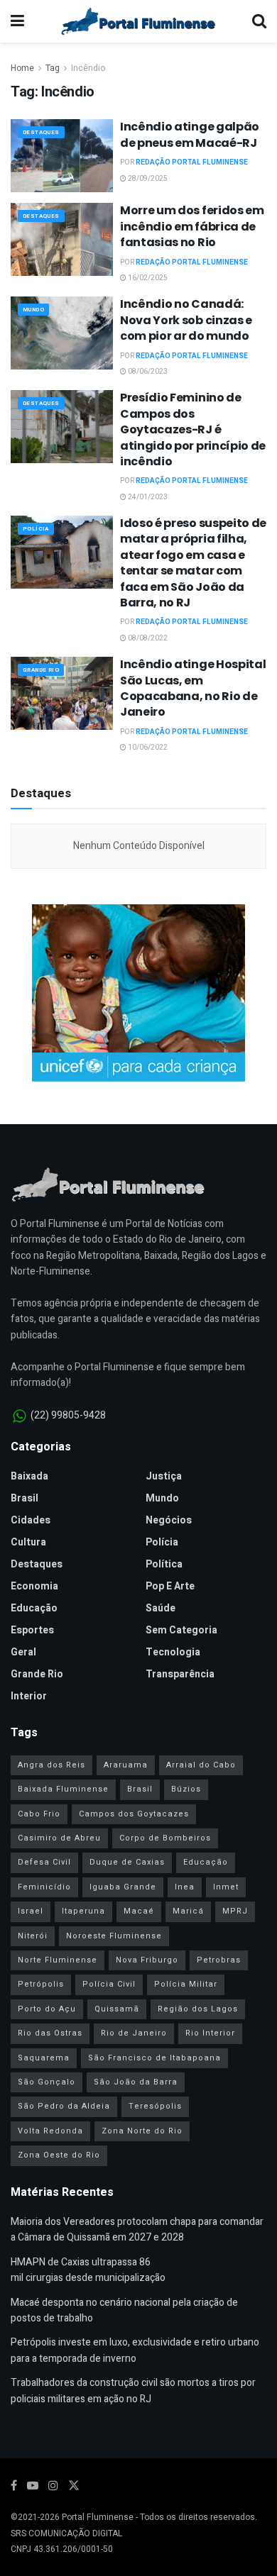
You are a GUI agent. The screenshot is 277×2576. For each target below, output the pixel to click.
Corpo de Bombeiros (165, 1838)
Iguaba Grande (123, 1887)
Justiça (164, 1476)
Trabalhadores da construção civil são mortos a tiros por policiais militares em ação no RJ (133, 2391)
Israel (31, 1911)
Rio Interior (210, 2033)
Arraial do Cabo (201, 1765)
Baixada (29, 1476)
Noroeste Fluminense (114, 1936)
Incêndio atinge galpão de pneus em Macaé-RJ (190, 134)
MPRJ (235, 1911)
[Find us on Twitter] (74, 2486)
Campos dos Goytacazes (134, 1814)
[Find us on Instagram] (53, 2486)
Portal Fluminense (98, 2517)
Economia (34, 1586)
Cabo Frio (39, 1814)
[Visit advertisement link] (138, 993)
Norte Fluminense (58, 1960)
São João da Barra (136, 2082)
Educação (34, 1608)
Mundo (33, 310)
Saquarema (44, 2058)
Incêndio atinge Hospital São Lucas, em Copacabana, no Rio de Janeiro (193, 688)
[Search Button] (259, 21)
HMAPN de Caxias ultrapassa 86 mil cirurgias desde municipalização (88, 2270)
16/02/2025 (147, 278)
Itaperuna (83, 1911)
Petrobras (219, 1960)
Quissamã (117, 2009)
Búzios (186, 1789)
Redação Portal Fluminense (192, 162)
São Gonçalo (47, 2082)
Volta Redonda (50, 2131)
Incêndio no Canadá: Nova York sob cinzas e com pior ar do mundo (186, 320)
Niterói (33, 1936)
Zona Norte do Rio (142, 2131)
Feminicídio (44, 1887)
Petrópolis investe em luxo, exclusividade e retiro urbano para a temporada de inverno (135, 2350)
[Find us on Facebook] (14, 2486)
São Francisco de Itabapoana (154, 2058)
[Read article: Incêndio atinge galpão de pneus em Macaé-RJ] (62, 156)
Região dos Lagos (198, 2009)
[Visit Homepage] (138, 21)
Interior (29, 1696)
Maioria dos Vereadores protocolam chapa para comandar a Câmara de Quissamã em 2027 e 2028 (137, 2230)
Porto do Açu (47, 2009)
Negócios (169, 1520)
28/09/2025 (147, 179)
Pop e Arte (170, 1586)
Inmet (226, 1887)
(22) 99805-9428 (68, 1415)
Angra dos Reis (51, 1765)
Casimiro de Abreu (59, 1838)
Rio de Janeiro (134, 2033)
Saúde (161, 1608)
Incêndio (88, 68)
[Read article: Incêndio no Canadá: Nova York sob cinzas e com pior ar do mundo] (62, 333)
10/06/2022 (147, 748)
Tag (53, 68)
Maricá (188, 1911)
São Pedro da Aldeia (64, 2106)
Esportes (32, 1630)
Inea (185, 1887)
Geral (23, 1652)
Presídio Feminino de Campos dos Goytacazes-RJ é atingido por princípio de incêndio (193, 429)
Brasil (25, 1498)
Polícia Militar (186, 1984)
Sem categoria (181, 1630)
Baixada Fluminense (63, 1789)
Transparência (180, 1674)
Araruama (126, 1765)
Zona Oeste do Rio (59, 2155)
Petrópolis (41, 1984)
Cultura (28, 1542)
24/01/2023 (147, 497)
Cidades (31, 1520)
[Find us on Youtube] (33, 2486)
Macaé (139, 1911)
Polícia (36, 529)
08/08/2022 (147, 638)
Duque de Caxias (127, 1862)
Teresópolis (155, 2106)
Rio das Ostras (50, 2033)
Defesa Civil (44, 1862)
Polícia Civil (109, 1984)
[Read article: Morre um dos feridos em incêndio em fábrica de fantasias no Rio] (62, 239)
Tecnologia (173, 1652)
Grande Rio (41, 670)
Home (22, 68)
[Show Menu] (17, 21)
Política (164, 1564)
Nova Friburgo (147, 1960)
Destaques (41, 132)
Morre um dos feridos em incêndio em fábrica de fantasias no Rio (192, 226)
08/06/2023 (147, 372)
